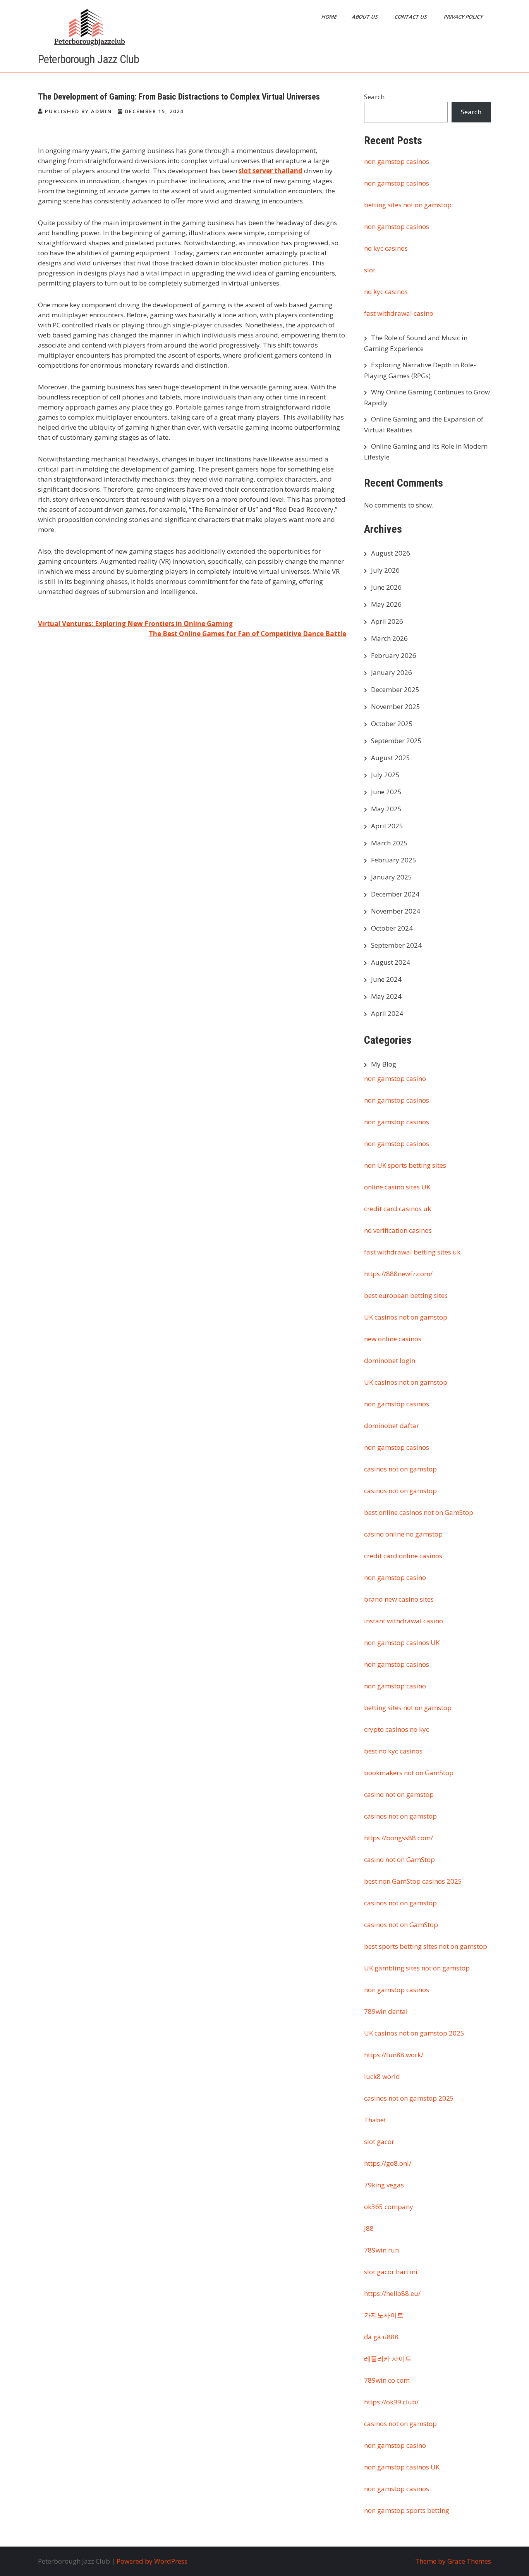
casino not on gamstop (399, 1794)
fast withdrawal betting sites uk (412, 1252)
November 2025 (396, 706)
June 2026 (386, 587)
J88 (369, 2228)
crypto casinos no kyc (397, 1729)
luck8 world (382, 2076)
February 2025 (394, 860)
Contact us (411, 17)
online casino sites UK (397, 1187)
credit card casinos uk (398, 1209)
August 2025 (391, 758)
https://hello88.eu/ (392, 2293)
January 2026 (392, 672)
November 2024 (396, 911)
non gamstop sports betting (407, 2510)
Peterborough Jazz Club (88, 59)
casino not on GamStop (399, 1859)
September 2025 (396, 741)
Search (374, 97)
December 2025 (395, 689)
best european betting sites (406, 1295)
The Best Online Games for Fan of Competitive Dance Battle (247, 634)
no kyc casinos (386, 248)
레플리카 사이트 (388, 2358)
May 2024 (386, 996)
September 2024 (396, 945)
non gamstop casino (395, 1078)
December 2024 (395, 894)
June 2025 (386, 792)
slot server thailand (271, 171)
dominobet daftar (392, 1426)
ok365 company (389, 2207)
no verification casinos (398, 1230)
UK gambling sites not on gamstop (417, 1968)
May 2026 (386, 604)
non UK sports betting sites (405, 1165)
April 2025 (387, 826)
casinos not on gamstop (400, 1469)
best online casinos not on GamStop (419, 1512)
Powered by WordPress (152, 2561)
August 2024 (391, 962)
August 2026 (391, 553)
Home (330, 17)
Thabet (375, 2120)
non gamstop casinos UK (402, 1642)
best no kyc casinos (393, 1751)
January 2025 (392, 877)
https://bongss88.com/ (398, 1838)
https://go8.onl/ (388, 2163)
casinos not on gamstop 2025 (409, 2098)
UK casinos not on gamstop (406, 1317)
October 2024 (392, 928)
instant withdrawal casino (404, 1621)
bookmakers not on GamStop (409, 1773)
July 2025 (385, 775)
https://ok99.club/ (391, 2402)
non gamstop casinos (397, 161)
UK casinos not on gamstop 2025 (414, 2033)
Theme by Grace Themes (453, 2561)
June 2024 (386, 979)
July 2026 (385, 570)
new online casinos (393, 1339)
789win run (381, 2250)
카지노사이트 (384, 2315)
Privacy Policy (464, 17)
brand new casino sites (399, 1599)
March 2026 (389, 638)
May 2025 (386, 809)
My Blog (384, 1064)
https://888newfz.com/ (398, 1274)
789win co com (387, 2380)
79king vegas (384, 2185)
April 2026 (387, 621)
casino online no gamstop (403, 1534)
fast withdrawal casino (399, 313)
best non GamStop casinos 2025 (413, 1881)
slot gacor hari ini (391, 2272)
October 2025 (392, 724)
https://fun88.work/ (394, 2055)
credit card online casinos (403, 1556)
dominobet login (390, 1360)
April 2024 (387, 1013)
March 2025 (389, 843)
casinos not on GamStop (401, 1925)
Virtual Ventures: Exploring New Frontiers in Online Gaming (135, 624)
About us (366, 17)
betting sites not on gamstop (408, 205)
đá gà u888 (381, 2337)
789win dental (386, 2011)
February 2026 (394, 655)
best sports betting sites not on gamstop (426, 1946)
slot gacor (379, 2142)
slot (370, 270)
